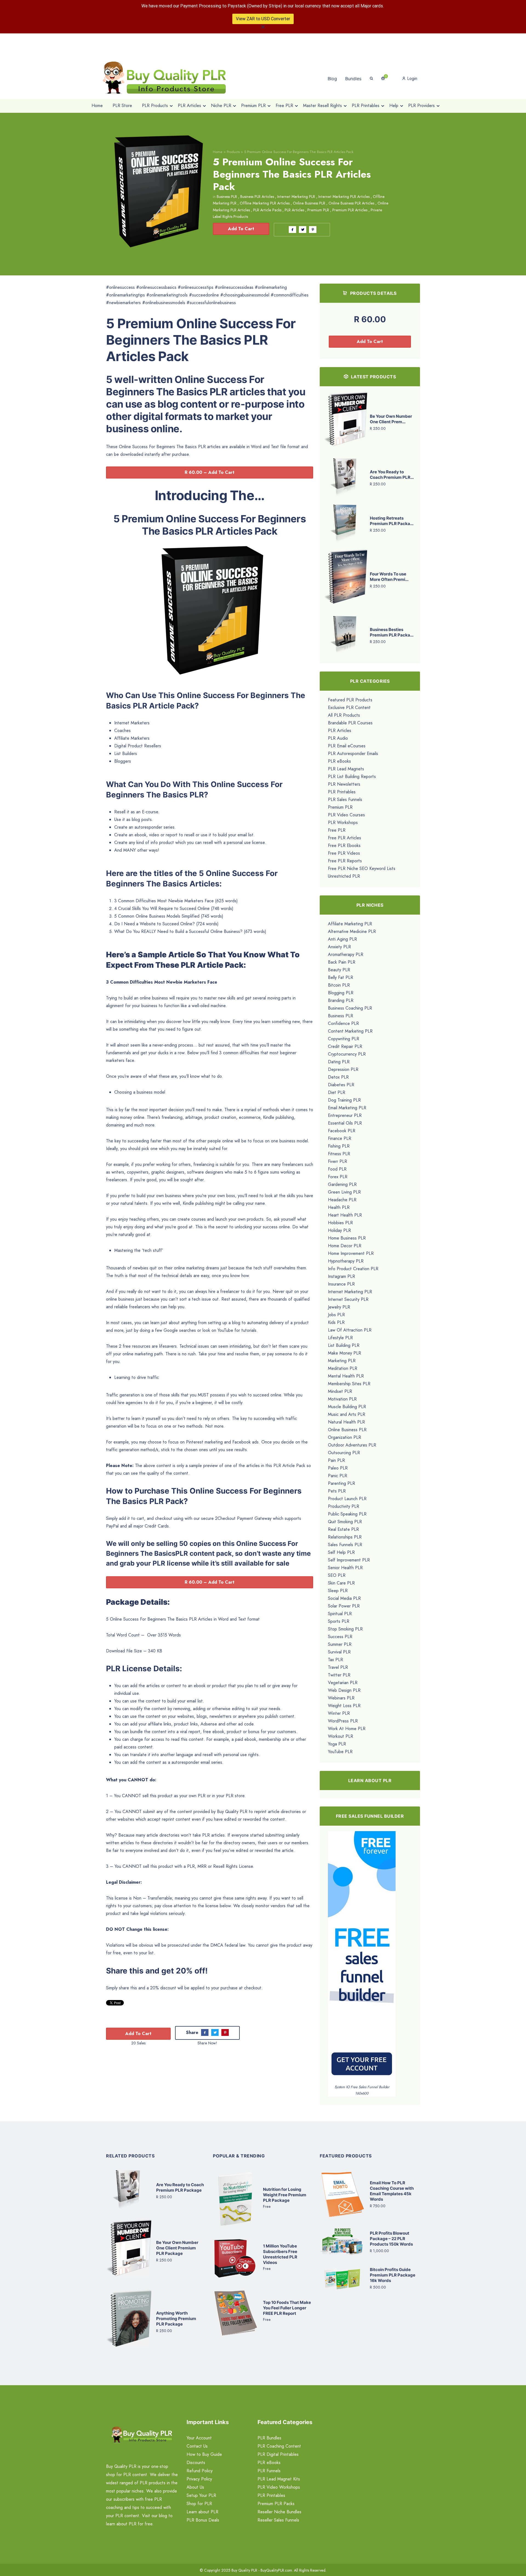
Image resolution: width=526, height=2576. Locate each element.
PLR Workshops (343, 822)
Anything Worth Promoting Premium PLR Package (176, 2319)
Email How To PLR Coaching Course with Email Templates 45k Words (392, 2191)
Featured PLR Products (350, 700)
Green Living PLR (344, 1192)
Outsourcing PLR (344, 1453)
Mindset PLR (340, 1391)
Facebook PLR (342, 1131)
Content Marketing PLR (350, 1031)
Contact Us (197, 2446)
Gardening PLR (342, 1184)
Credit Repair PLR (345, 1046)
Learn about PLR (202, 2512)
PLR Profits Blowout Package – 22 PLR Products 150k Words (391, 2239)
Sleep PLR (338, 1591)
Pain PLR (336, 1460)
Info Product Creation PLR (353, 1269)
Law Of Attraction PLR (350, 1330)
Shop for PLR (199, 2504)
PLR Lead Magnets (346, 769)
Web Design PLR (344, 1690)
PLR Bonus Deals (203, 2520)
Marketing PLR (342, 1361)
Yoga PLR (337, 1744)
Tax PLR (335, 1660)
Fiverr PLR (338, 1161)
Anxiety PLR (339, 947)
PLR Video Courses (346, 815)
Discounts (196, 2463)
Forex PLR (338, 1177)
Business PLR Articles (257, 197)
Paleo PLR (338, 1468)
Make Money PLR (345, 1353)
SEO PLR (337, 1575)
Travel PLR (338, 1667)
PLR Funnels (269, 2471)
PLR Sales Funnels (345, 799)
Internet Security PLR (348, 1299)
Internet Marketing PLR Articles (344, 197)
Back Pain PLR (342, 962)
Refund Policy (200, 2471)
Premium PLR (318, 210)
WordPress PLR (343, 1721)
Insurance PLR (341, 1284)
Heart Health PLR (345, 1215)
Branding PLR (341, 1000)
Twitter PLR (339, 1675)
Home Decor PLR (345, 1246)
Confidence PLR (343, 1023)
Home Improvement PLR (351, 1253)
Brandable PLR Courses (350, 723)
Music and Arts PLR (347, 1414)
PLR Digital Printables (278, 2454)
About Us (195, 2487)
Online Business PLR (309, 203)
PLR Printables (342, 792)
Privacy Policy (199, 2479)
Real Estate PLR (343, 1529)
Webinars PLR (341, 1698)
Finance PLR (340, 1138)
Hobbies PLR (340, 1223)
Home (218, 152)
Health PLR (339, 1207)
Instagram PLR (341, 1276)
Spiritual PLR (340, 1614)
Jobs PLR (336, 1315)
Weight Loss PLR (344, 1706)
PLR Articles (294, 210)
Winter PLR (339, 1713)
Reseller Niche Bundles (279, 2512)
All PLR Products (344, 715)
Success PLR (340, 1637)
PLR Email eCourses (347, 746)
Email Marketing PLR (347, 1108)
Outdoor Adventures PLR (352, 1445)
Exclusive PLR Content (349, 708)
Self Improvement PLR (349, 1560)
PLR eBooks (339, 761)
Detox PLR (338, 1077)
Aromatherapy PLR (346, 954)
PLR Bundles (269, 2438)
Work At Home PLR (347, 1729)
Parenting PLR (341, 1483)
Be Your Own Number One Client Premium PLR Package (177, 2248)
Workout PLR (341, 1736)
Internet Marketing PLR (296, 197)
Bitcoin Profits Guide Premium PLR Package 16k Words (393, 2275)
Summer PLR (340, 1644)
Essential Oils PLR (345, 1123)
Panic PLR (338, 1476)
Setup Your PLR (201, 2495)
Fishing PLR (339, 1146)
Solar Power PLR (344, 1606)
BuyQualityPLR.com (276, 2570)
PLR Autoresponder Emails (353, 754)
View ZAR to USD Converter (263, 19)
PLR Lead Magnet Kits (279, 2479)
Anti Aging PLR (342, 939)
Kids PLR (336, 1322)
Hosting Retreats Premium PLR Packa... (392, 521)
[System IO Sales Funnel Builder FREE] (362, 1957)
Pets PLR (337, 1491)
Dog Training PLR (344, 1100)
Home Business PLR (347, 1238)
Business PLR (227, 197)
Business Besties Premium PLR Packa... (392, 632)
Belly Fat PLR (341, 977)
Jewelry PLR (339, 1307)
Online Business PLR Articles (351, 203)
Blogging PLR (341, 993)
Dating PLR (339, 1062)
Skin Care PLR (341, 1583)
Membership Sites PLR (349, 1384)
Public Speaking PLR (347, 1514)
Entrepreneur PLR (345, 1115)
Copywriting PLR (344, 1039)
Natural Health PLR (346, 1422)
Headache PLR (342, 1200)
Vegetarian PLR (343, 1683)
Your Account (199, 2438)
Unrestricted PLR (344, 876)
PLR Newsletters (344, 784)
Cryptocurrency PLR (347, 1054)
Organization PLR (345, 1437)
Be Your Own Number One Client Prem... (391, 419)
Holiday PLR (339, 1230)
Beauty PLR (339, 970)
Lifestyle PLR (340, 1338)
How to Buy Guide (204, 2454)
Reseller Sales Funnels (278, 2520)
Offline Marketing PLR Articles (265, 203)
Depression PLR (343, 1069)
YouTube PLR (340, 1752)
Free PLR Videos (344, 853)
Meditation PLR (343, 1368)
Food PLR (337, 1169)
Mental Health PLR (346, 1376)
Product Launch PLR (347, 1499)
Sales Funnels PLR (345, 1545)
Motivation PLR (342, 1399)
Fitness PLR (339, 1154)
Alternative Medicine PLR (352, 931)
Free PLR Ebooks (344, 845)
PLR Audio (338, 738)
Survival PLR (339, 1652)
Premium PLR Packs (276, 2504)
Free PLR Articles (345, 838)
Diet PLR (337, 1092)
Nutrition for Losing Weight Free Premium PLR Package (285, 2195)
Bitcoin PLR (339, 985)
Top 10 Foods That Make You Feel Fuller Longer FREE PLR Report (287, 2308)
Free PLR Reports (345, 861)
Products (233, 152)
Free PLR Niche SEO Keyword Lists (362, 868)
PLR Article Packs (267, 210)
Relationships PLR (345, 1537)
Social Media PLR (344, 1598)
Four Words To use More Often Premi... (389, 577)
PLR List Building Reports (352, 776)
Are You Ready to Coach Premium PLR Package (180, 2187)
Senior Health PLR (345, 1568)
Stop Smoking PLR (345, 1629)
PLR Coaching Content (279, 2446)
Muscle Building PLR (347, 1407)
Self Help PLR (341, 1552)
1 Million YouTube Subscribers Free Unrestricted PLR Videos (280, 2254)
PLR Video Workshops (279, 2487)
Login (411, 78)
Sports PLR (339, 1621)
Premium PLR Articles (350, 210)
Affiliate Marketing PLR (350, 924)
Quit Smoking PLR (345, 1522)
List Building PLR (344, 1345)
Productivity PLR (344, 1506)
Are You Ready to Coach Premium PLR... (392, 475)
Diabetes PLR (341, 1085)
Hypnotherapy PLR (346, 1261)
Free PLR (337, 830)
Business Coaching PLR (350, 1008)
